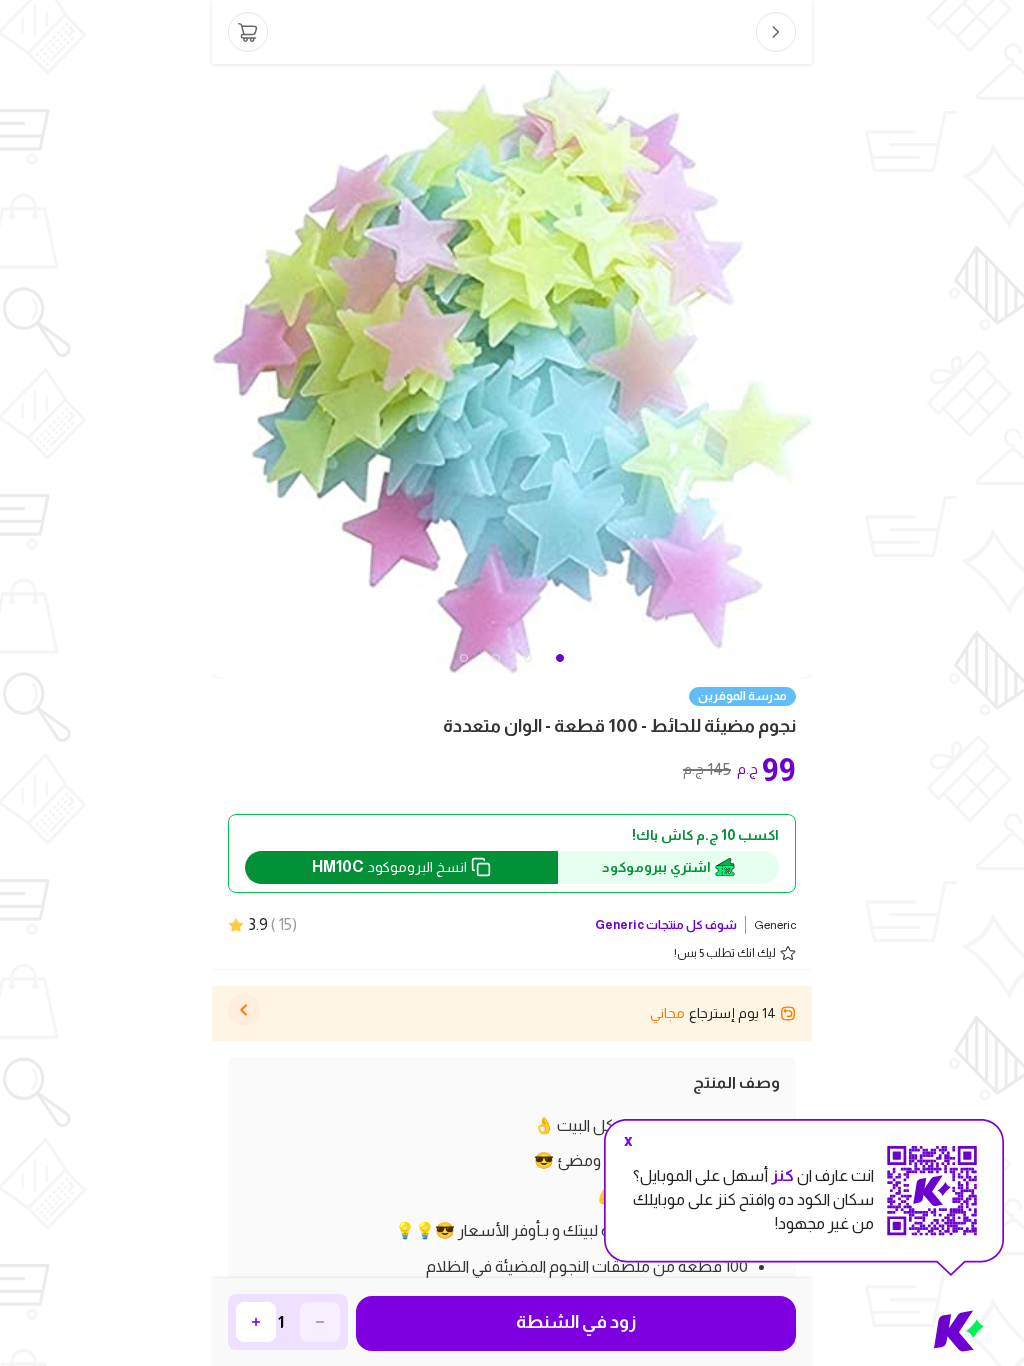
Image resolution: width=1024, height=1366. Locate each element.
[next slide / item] (798, 371)
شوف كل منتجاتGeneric (666, 925)
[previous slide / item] (226, 371)
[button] (464, 658)
